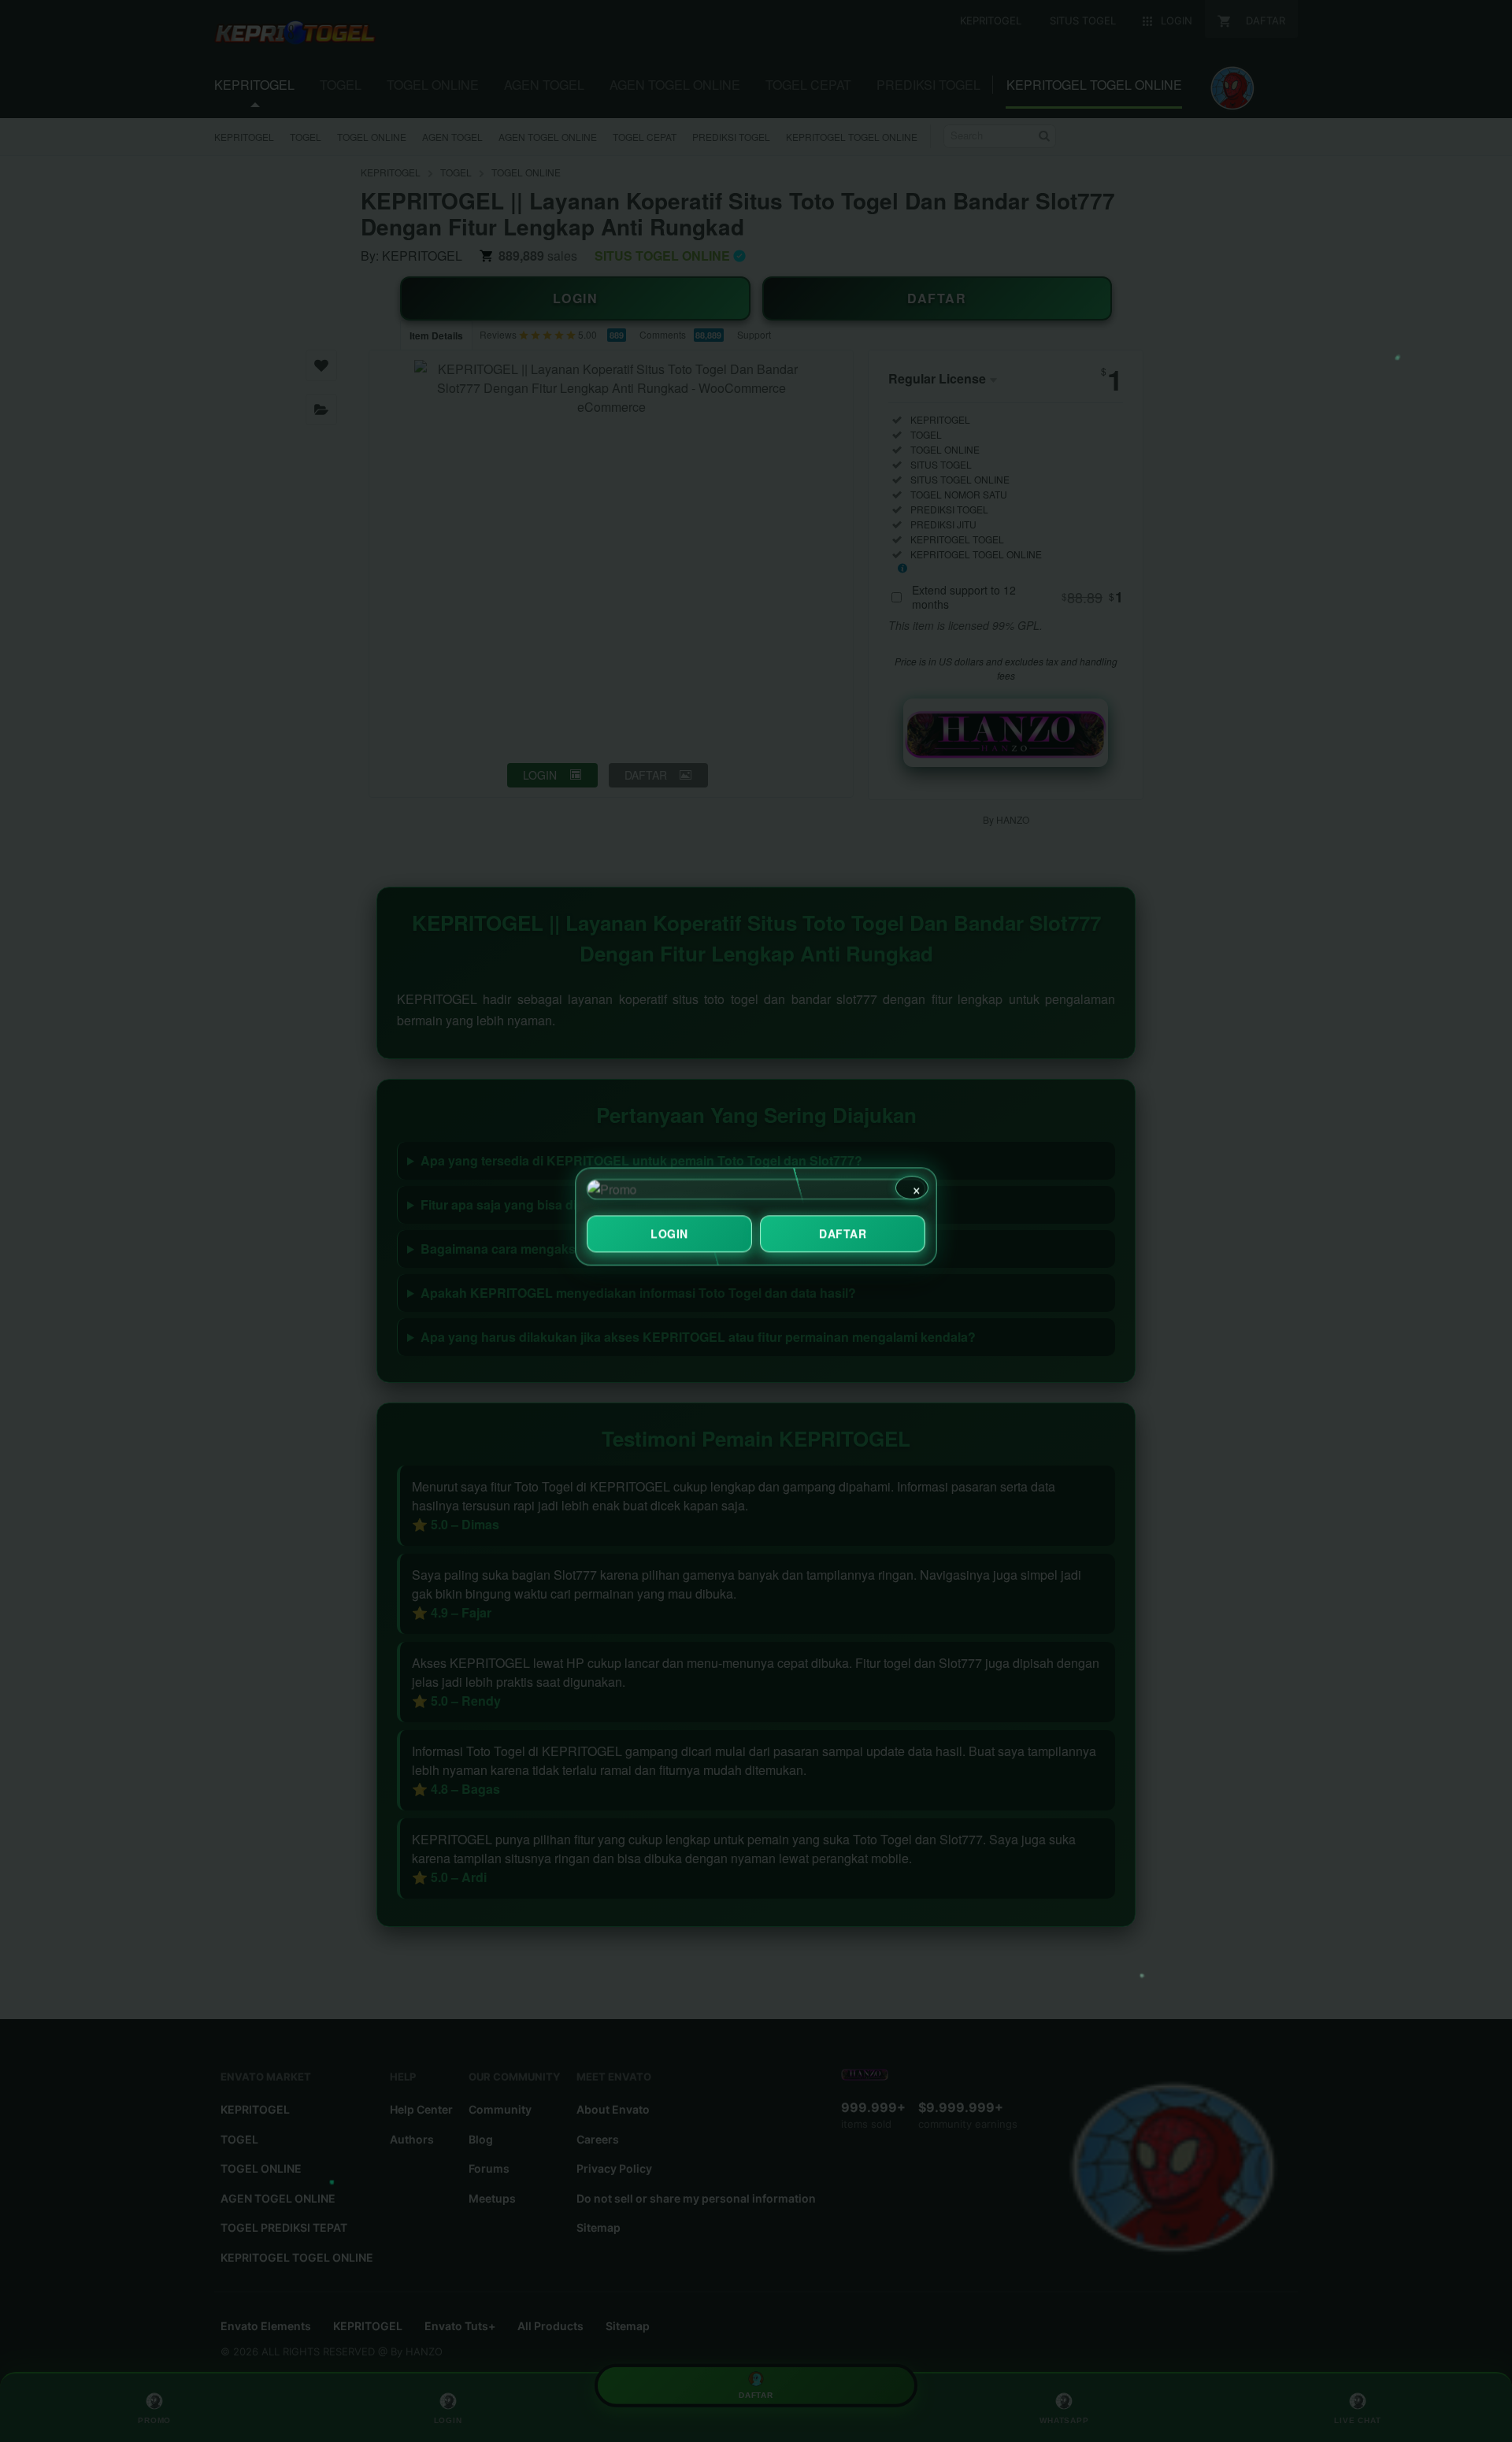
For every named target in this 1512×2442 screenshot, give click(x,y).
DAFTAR (843, 1238)
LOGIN (669, 1238)
